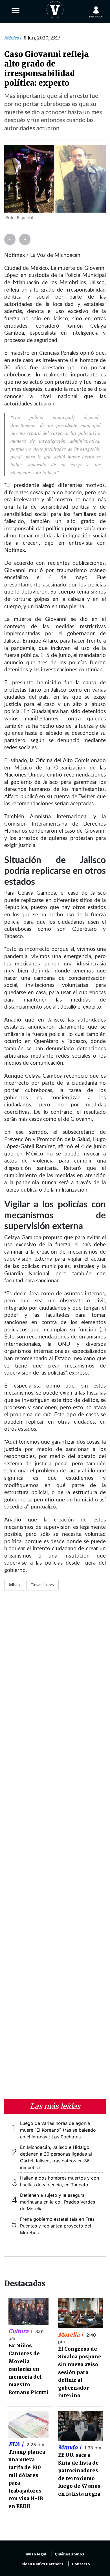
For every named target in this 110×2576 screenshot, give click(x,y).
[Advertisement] (55, 1837)
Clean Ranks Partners (42, 2564)
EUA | (17, 2444)
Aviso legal (36, 2554)
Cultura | (21, 2331)
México (12, 38)
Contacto (81, 2564)
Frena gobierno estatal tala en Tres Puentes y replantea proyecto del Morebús (57, 2226)
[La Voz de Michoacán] (55, 8)
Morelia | (71, 2335)
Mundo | (70, 2447)
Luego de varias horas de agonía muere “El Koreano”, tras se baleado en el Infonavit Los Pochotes (58, 2130)
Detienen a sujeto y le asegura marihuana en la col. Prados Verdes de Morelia (58, 2202)
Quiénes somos (70, 2554)
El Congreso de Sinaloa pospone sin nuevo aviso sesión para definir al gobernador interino (80, 2372)
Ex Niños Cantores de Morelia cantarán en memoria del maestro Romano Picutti (28, 2369)
